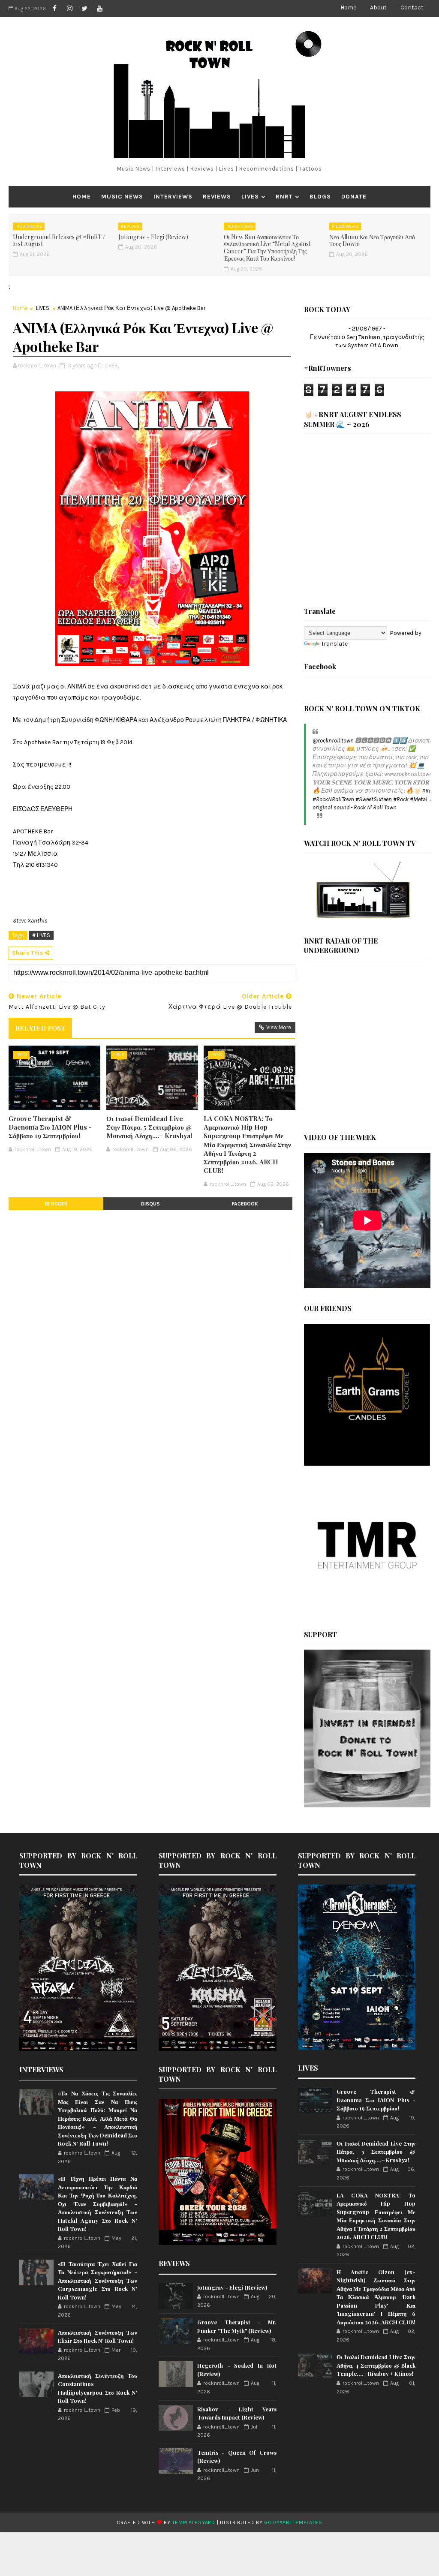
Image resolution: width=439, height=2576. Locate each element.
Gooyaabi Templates (293, 2522)
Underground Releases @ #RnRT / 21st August (59, 240)
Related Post (40, 1028)
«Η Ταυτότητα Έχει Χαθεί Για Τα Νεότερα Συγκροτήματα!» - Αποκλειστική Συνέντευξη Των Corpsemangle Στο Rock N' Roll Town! (98, 2280)
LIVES (250, 197)
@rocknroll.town (333, 741)
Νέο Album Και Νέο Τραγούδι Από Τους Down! (372, 240)
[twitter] (84, 9)
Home (348, 8)
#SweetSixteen (374, 799)
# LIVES (41, 935)
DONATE (354, 197)
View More (279, 1027)
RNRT (284, 197)
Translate (334, 644)
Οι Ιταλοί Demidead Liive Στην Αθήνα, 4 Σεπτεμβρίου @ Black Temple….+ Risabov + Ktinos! (376, 2365)
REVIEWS (217, 197)
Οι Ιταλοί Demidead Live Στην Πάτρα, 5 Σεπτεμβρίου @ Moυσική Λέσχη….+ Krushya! (149, 1127)
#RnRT (430, 791)
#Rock (401, 799)
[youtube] (99, 9)
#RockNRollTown (333, 799)
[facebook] (54, 9)
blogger (56, 1204)
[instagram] (69, 9)
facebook (245, 1204)
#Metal (419, 799)
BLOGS (320, 197)
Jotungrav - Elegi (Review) (153, 237)
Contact (412, 8)
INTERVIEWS (173, 197)
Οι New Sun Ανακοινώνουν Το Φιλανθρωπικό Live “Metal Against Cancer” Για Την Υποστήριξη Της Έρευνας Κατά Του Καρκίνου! (267, 248)
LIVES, (112, 365)
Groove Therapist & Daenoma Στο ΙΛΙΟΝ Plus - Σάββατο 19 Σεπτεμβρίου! (50, 1127)
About (378, 8)
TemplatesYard (194, 2522)
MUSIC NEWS (122, 197)
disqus (150, 1204)
